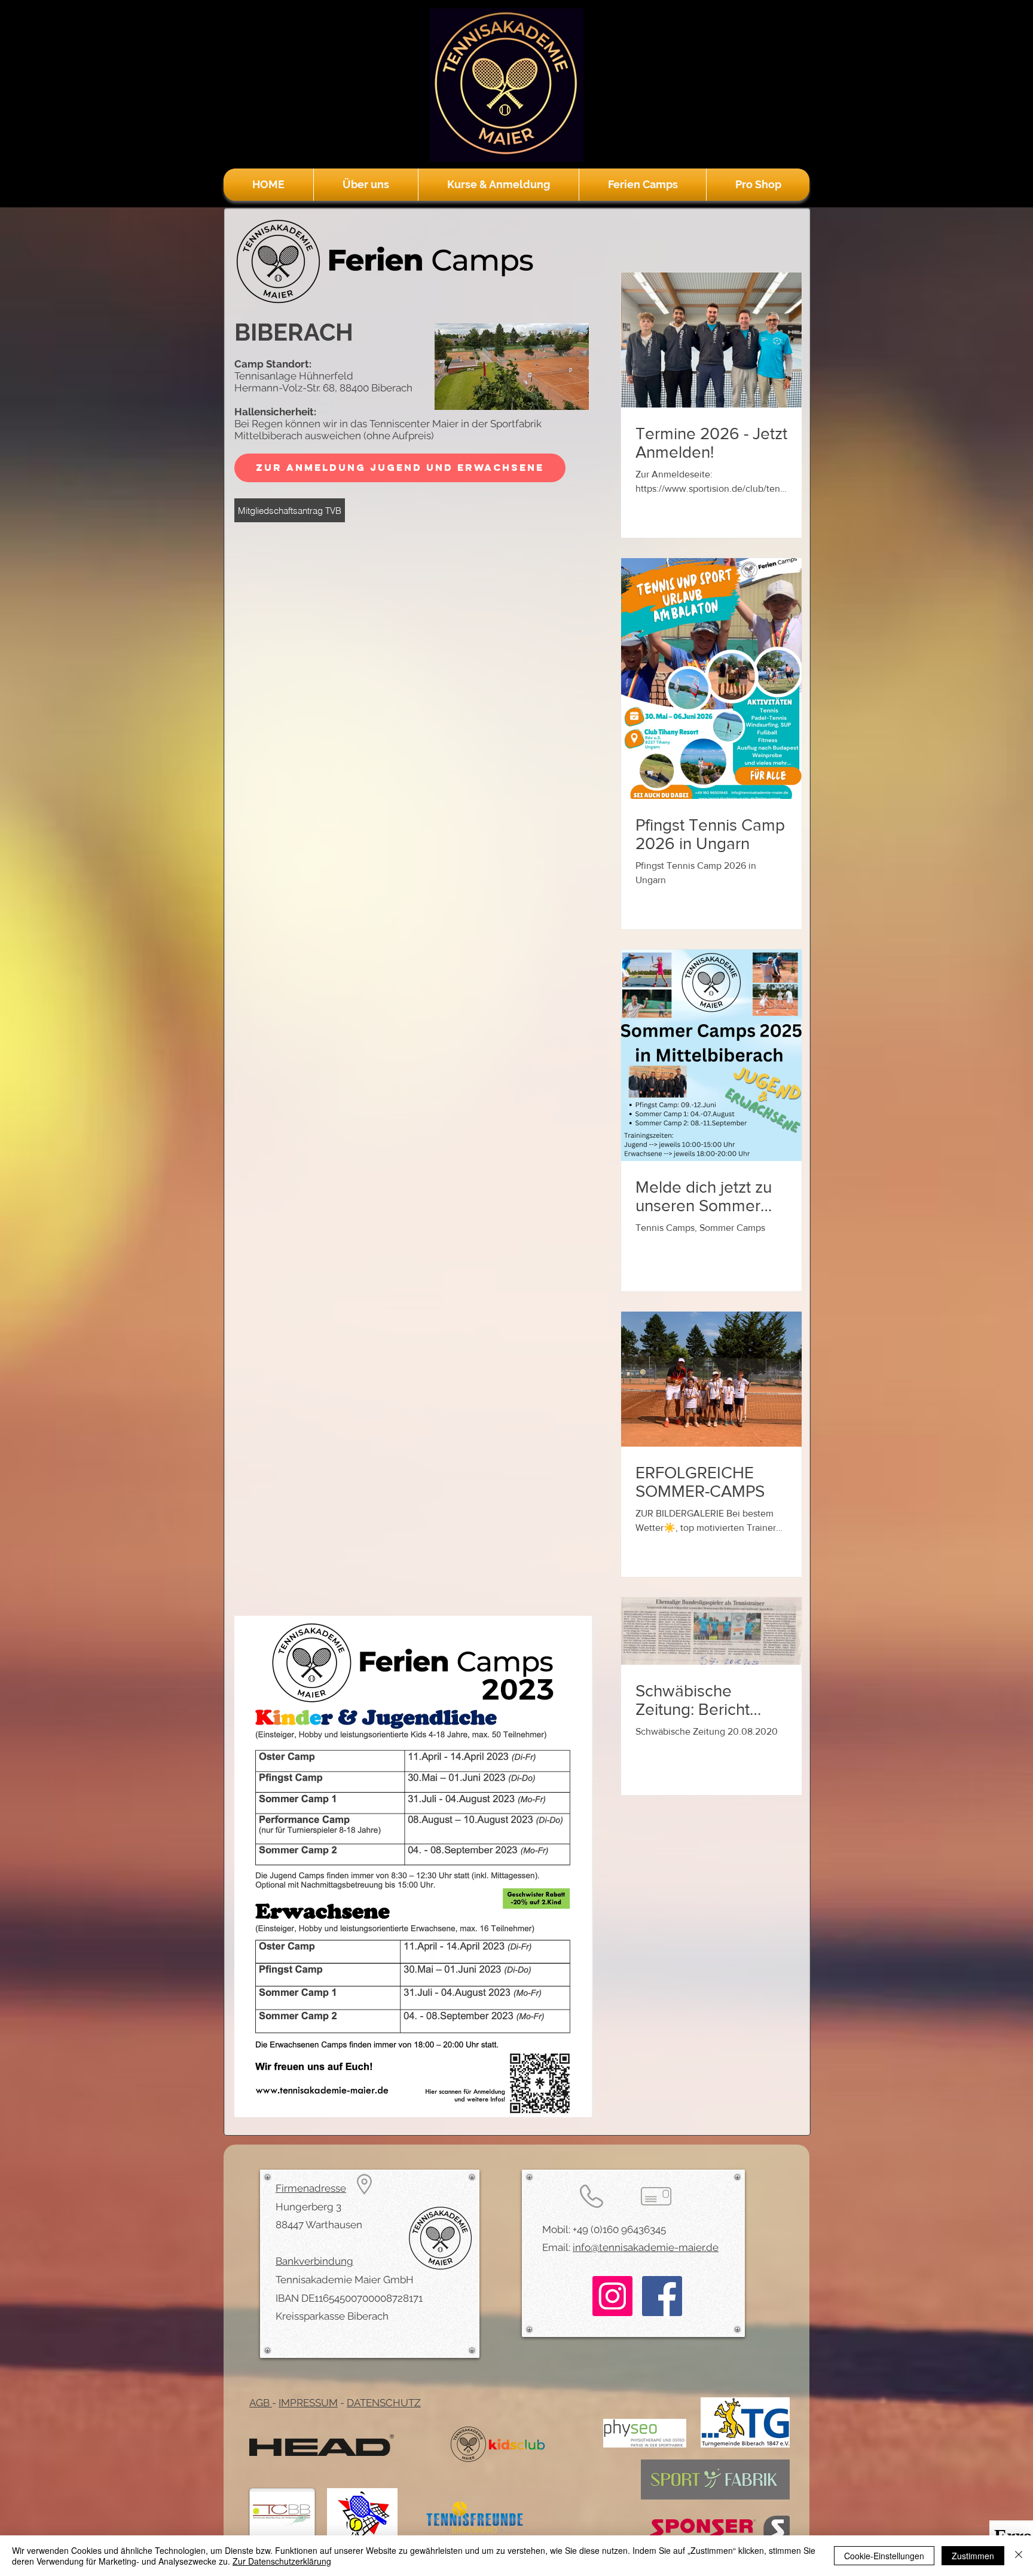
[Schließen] (1019, 2556)
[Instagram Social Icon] (612, 2296)
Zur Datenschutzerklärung (282, 2561)
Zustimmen (973, 2556)
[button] (366, 185)
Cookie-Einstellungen (884, 2556)
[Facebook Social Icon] (662, 2296)
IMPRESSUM (308, 2403)
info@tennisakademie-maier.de (646, 2247)
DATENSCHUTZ (384, 2403)
